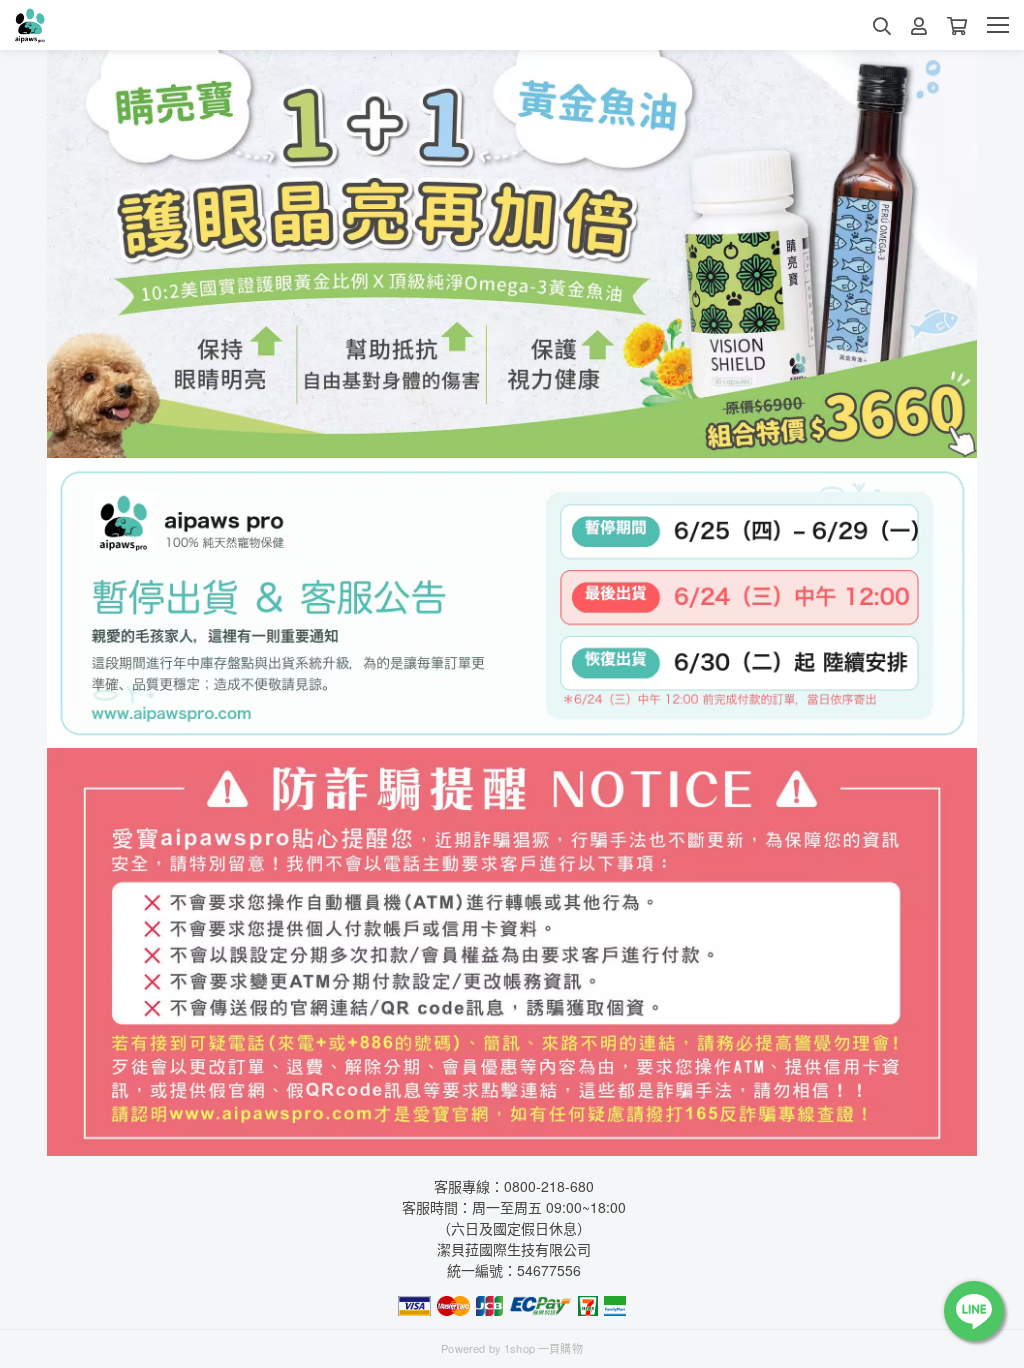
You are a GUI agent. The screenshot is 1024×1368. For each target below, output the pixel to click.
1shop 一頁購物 (543, 1348)
